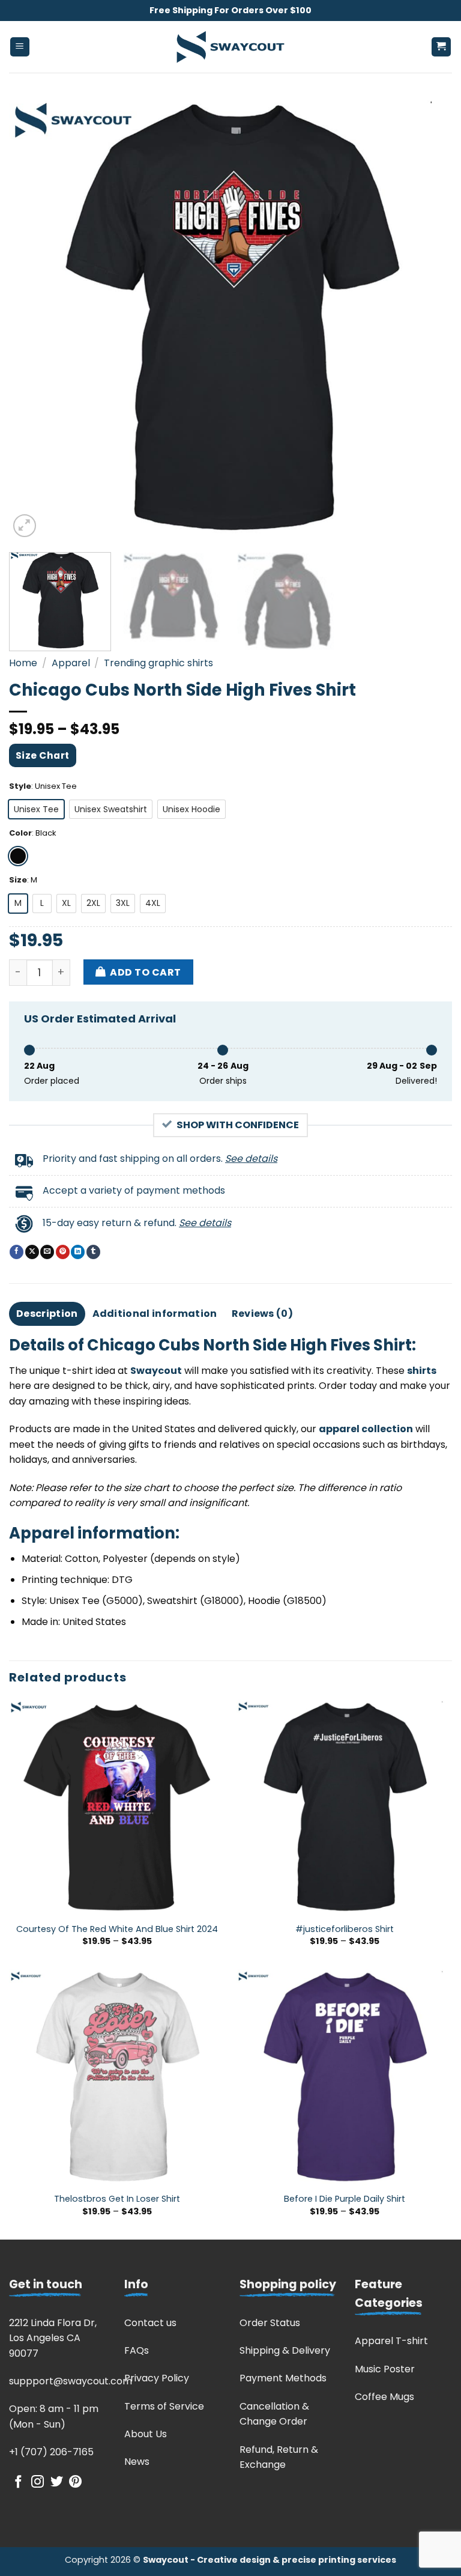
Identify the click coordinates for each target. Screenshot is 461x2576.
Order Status (270, 2323)
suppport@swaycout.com (71, 2381)
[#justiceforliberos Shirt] (344, 1807)
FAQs (137, 2350)
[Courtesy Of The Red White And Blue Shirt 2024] (117, 1807)
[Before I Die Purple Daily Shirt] (344, 2077)
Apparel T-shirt (391, 2341)
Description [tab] (47, 1314)
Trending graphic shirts (158, 663)
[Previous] (33, 318)
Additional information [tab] (155, 1314)
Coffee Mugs (384, 2397)
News (137, 2462)
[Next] (428, 318)
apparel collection (366, 1429)
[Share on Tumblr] (93, 1252)
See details (251, 1159)
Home (23, 663)
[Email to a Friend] (47, 1252)
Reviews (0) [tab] (263, 1314)
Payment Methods (283, 2378)
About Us (146, 2434)
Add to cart (145, 972)
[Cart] (441, 47)
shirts (422, 1371)
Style (20, 786)
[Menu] (20, 47)
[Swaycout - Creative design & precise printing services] (230, 47)
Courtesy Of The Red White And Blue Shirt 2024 (117, 1929)
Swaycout (156, 1371)
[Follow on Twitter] (57, 2483)
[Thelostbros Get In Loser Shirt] (117, 2077)
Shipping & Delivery (285, 2350)
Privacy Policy (157, 2378)
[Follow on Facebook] (18, 2483)
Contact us (150, 2323)
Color (20, 833)
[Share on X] (32, 1252)
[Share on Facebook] (17, 1252)
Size (18, 880)
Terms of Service (164, 2406)
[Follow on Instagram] (38, 2483)
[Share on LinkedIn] (78, 1252)
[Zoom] (25, 526)
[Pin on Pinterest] (63, 1252)
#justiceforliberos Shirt (345, 1929)
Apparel (71, 663)
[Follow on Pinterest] (75, 2483)
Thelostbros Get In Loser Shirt (117, 2199)
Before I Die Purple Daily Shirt (345, 2199)
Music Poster (385, 2369)
